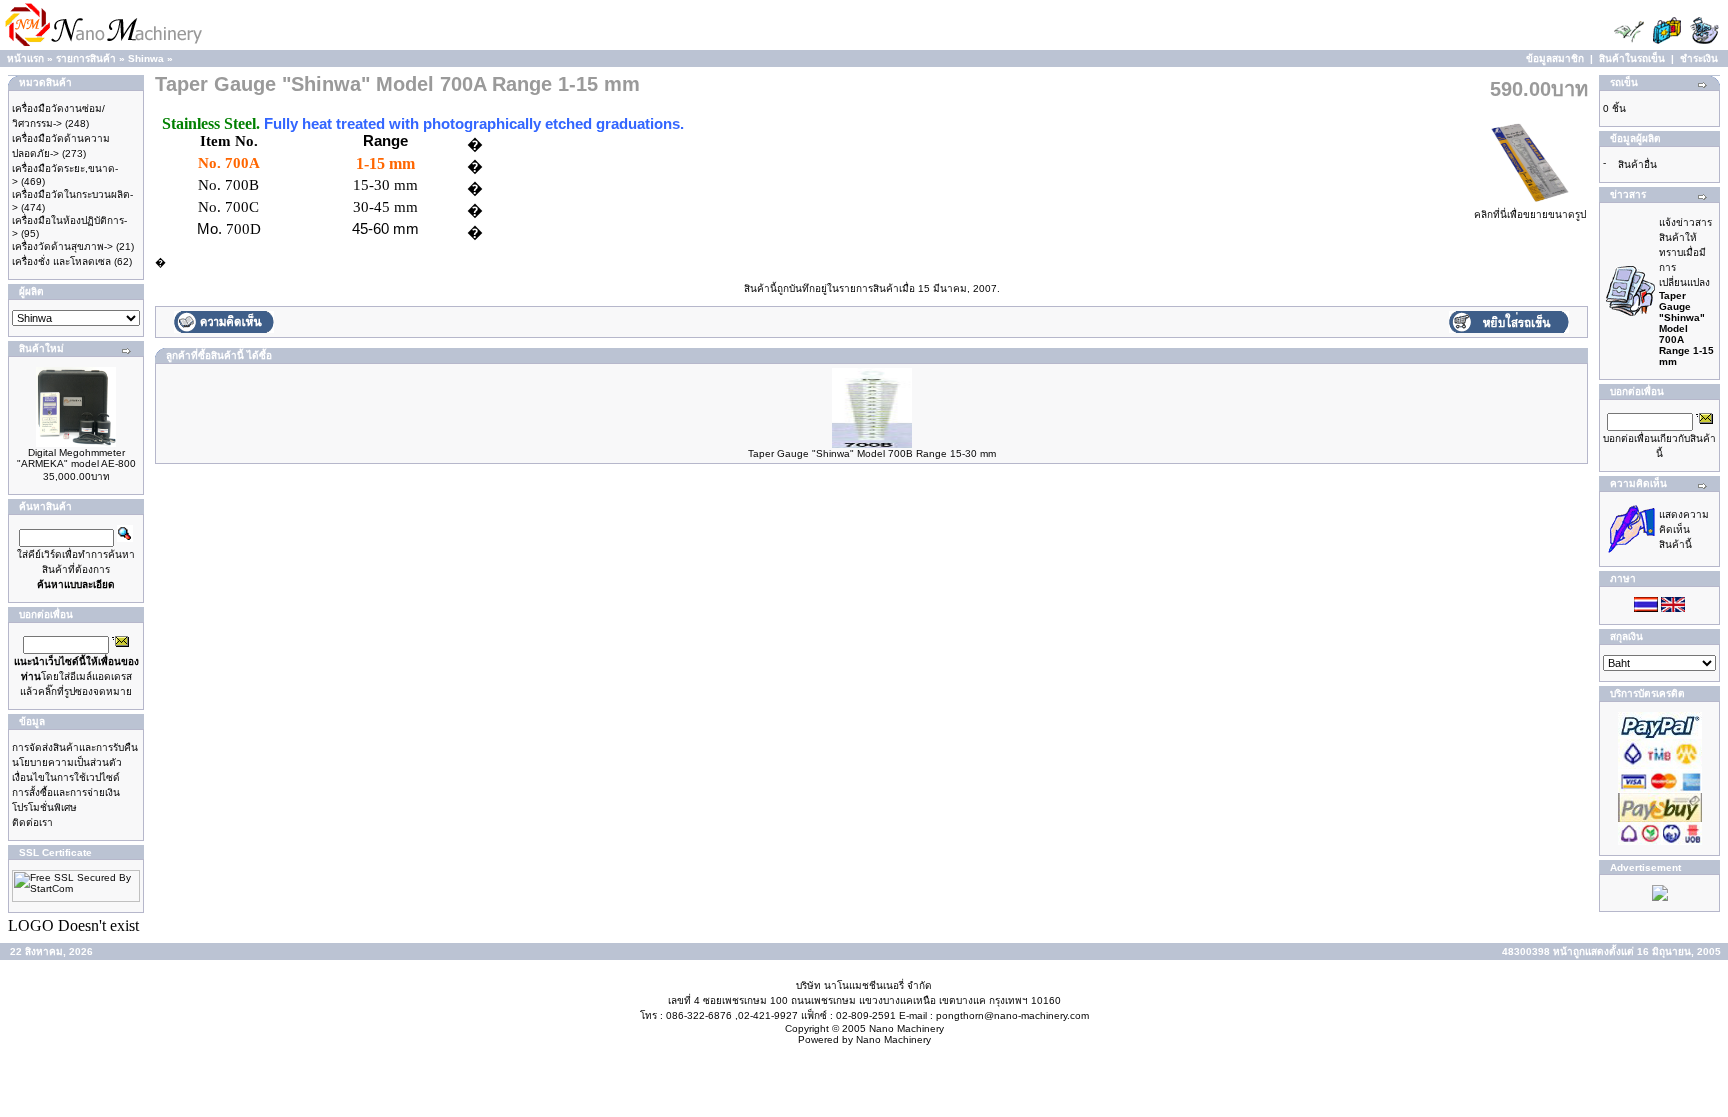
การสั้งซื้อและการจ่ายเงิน (66, 792)
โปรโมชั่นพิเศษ (44, 807)
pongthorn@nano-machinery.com (1012, 1015)
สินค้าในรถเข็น (1632, 58)
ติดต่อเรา (32, 822)
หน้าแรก (25, 58)
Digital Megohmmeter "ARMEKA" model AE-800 (76, 458)
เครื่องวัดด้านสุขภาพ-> (62, 246)
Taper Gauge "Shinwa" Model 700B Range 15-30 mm (872, 453)
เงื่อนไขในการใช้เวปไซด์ (66, 777)
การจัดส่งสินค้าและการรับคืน (75, 747)
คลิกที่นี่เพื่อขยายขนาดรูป (1530, 214)
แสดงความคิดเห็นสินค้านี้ (1684, 529)
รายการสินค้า (86, 58)
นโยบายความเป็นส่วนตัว (67, 762)
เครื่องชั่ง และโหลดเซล (61, 261)
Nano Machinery (906, 1028)
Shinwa (146, 58)
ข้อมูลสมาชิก (1555, 58)
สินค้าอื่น (1637, 164)
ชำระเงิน (1699, 58)
